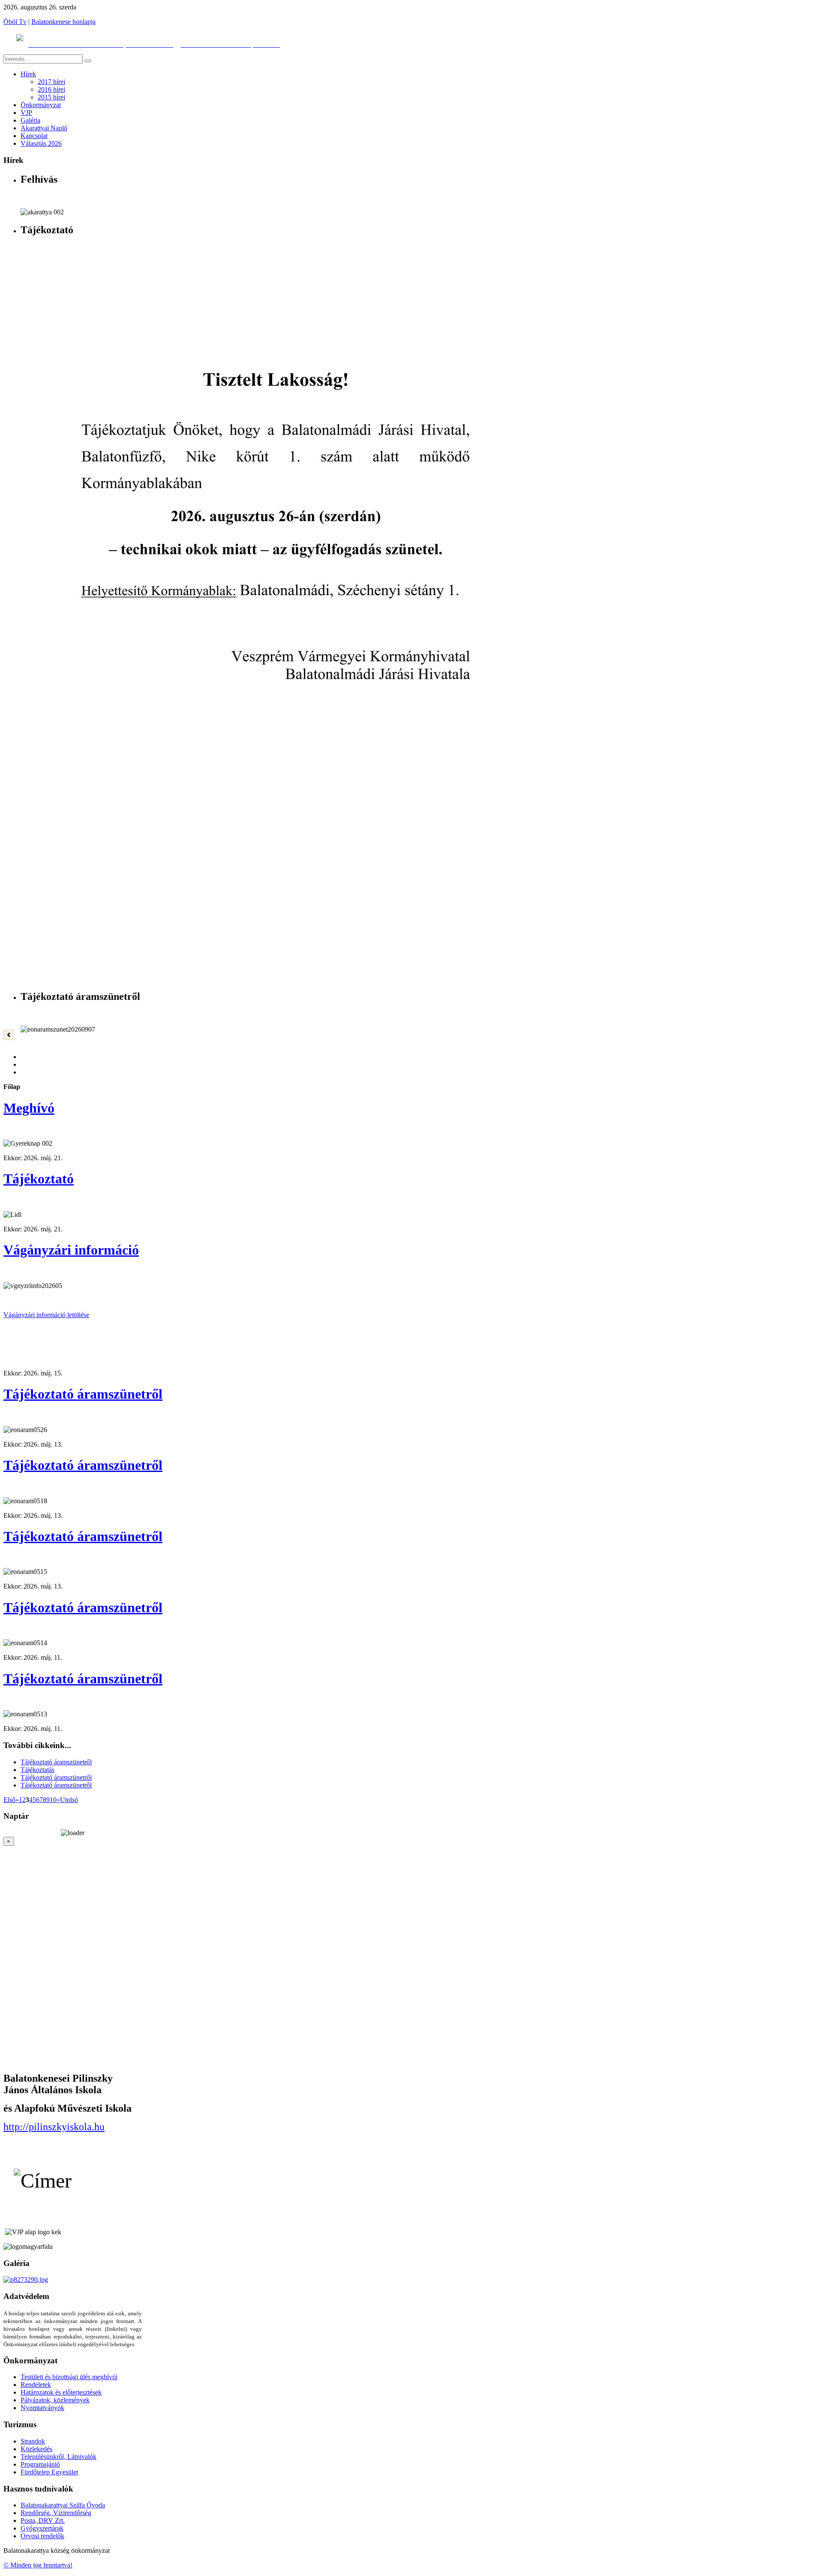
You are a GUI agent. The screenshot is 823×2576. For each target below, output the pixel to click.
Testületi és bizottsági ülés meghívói (69, 2377)
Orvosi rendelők (42, 2536)
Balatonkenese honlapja (63, 22)
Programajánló (40, 2464)
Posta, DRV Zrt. (43, 2520)
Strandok (33, 2441)
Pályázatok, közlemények (55, 2400)
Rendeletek (36, 2385)
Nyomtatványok (42, 2408)
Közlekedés (36, 2449)
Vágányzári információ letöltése (46, 1315)
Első (9, 1800)
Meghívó (29, 1108)
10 (53, 1800)
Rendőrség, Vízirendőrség (56, 2513)
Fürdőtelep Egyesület (49, 2472)
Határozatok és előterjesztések (61, 2392)
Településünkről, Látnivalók (59, 2457)
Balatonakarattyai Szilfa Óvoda (63, 2505)
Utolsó (69, 1800)
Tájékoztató (39, 1179)
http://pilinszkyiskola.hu (54, 2127)
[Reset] (88, 61)
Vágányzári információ (71, 1250)
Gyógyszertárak (42, 2528)
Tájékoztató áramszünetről (83, 1394)
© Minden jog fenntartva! (38, 2565)
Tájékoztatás (38, 1770)
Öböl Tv (15, 22)
